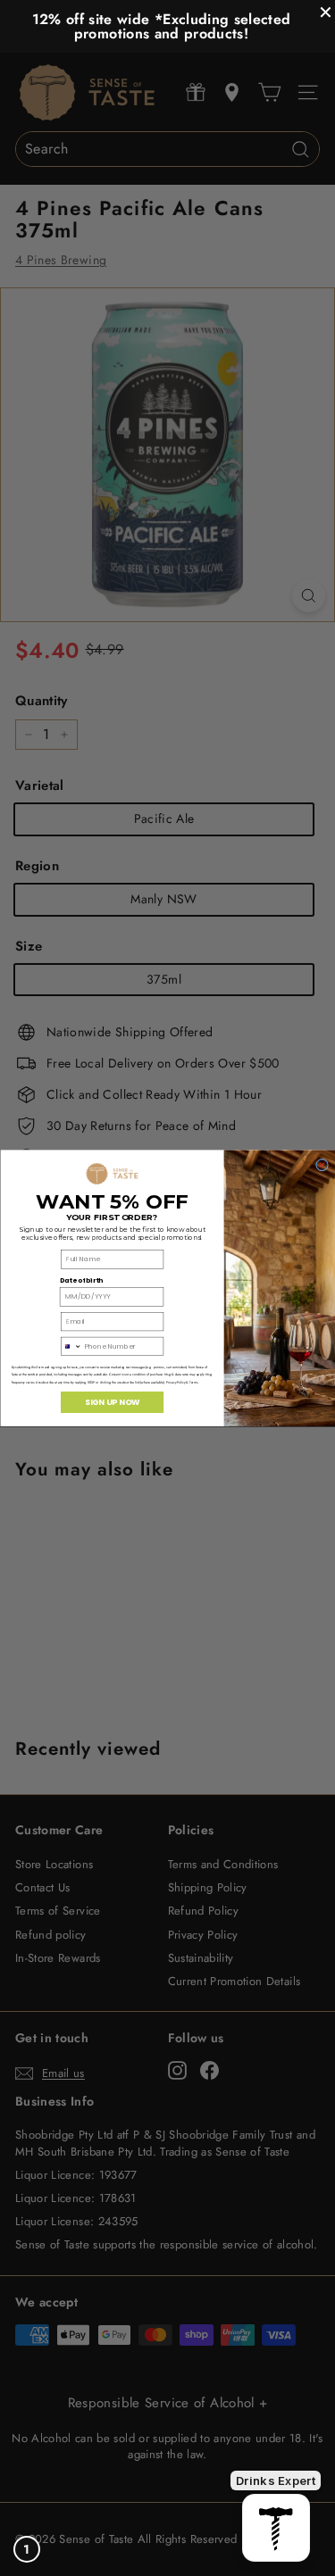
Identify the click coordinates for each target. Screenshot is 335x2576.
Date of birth (80, 1280)
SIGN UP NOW (111, 1402)
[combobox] (71, 1346)
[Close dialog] (322, 1165)
